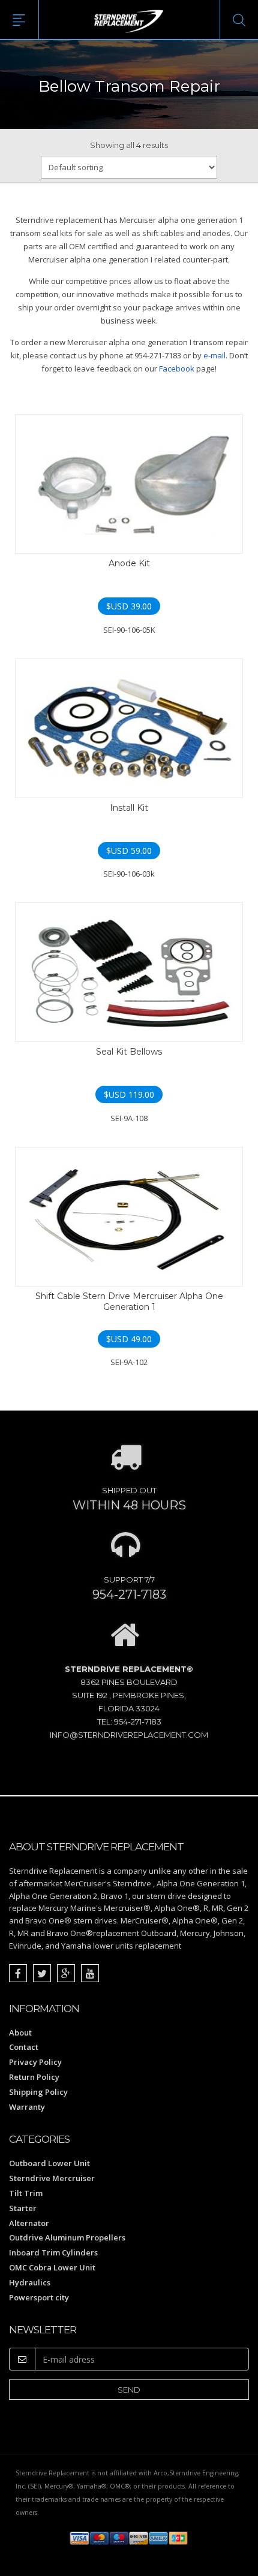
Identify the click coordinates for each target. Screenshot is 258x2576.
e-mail (214, 355)
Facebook (177, 369)
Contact (24, 2047)
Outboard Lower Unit (49, 2163)
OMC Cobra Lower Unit (52, 2267)
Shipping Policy (38, 2092)
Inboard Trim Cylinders (53, 2252)
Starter (23, 2208)
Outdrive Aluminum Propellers (67, 2237)
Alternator (29, 2223)
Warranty (27, 2107)
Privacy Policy (35, 2062)
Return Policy (34, 2077)
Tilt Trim (26, 2193)
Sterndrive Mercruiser (52, 2178)
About (20, 2033)
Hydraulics (30, 2282)
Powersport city (39, 2297)
